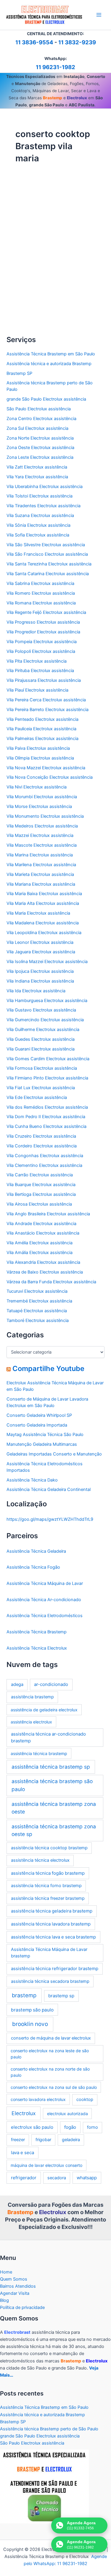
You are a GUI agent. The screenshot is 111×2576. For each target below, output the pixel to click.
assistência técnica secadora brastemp (50, 1981)
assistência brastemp (32, 1697)
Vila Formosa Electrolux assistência (42, 1068)
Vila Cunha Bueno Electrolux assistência (46, 1126)
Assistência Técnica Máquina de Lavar (45, 1583)
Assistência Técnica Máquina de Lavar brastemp (49, 1953)
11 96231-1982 (55, 67)
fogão (70, 2127)
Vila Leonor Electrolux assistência (40, 942)
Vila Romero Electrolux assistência (41, 593)
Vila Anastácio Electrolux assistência (43, 1233)
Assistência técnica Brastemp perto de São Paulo (49, 2429)
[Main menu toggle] (99, 15)
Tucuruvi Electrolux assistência (37, 1291)
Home (6, 2272)
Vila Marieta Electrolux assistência (40, 874)
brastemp (24, 1995)
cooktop (85, 2099)
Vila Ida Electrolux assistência (36, 991)
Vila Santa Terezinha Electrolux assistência (49, 564)
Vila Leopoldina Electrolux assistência (44, 933)
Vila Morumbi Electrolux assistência (42, 797)
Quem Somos (14, 2279)
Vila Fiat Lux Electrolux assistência (41, 1088)
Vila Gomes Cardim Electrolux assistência (48, 1059)
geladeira (71, 2140)
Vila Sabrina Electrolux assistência (40, 583)
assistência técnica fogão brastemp (48, 1873)
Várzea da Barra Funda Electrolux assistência (51, 1282)
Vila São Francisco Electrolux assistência (47, 554)
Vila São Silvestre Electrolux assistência (46, 545)
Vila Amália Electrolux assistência (40, 1253)
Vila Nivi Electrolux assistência (37, 787)
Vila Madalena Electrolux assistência (43, 923)
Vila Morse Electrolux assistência (39, 806)
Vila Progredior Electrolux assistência (43, 632)
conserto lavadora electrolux (38, 2099)
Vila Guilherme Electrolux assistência (43, 1030)
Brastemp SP (19, 373)
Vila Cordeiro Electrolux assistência (42, 1146)
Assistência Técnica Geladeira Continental (49, 1489)
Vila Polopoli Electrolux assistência (41, 651)
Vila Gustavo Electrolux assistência (41, 1010)
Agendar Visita (15, 2293)
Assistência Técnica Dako (32, 1480)
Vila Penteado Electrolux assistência (42, 719)
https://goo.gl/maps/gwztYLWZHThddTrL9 (50, 1519)
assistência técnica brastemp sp (51, 1767)
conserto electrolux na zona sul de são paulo (54, 2087)
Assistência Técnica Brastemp (37, 1632)
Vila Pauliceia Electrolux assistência (41, 729)
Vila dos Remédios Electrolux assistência (47, 1107)
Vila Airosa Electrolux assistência (39, 1204)
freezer (18, 2140)
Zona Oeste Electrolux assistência (40, 448)
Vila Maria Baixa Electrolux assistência (44, 894)
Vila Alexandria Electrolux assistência (43, 1262)
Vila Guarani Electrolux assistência (41, 1049)
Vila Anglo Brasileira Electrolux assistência (48, 1214)
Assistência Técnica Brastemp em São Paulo (51, 354)
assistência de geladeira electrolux (44, 1710)
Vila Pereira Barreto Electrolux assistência (48, 710)
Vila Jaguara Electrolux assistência (41, 952)
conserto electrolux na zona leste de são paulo (50, 2054)
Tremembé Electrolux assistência (39, 1301)
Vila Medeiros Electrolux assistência (42, 826)
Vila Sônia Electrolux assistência (38, 525)
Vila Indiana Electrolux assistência (40, 981)
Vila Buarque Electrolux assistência (41, 1185)
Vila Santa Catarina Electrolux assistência (48, 574)
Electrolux (24, 2113)
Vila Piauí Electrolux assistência (37, 690)
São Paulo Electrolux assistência (39, 409)
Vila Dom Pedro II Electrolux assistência (46, 1117)
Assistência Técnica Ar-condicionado (44, 1600)
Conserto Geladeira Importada (37, 1425)
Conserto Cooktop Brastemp (46, 237)
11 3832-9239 (77, 42)
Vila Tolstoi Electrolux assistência (40, 496)
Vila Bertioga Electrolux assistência (41, 1194)
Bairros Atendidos (18, 2286)
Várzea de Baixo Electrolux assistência (45, 1272)
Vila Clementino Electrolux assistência (44, 1165)
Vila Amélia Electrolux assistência (40, 1243)
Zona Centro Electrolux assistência (41, 419)
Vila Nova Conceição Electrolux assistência (50, 777)
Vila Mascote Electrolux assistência (42, 845)
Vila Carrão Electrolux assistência (40, 1175)
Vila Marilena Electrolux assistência (41, 865)
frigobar (43, 2140)
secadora (57, 2178)
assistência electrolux (31, 1722)
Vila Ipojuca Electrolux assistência (40, 971)
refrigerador (24, 2178)
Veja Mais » (28, 325)
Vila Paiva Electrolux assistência (38, 748)
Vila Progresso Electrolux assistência (43, 622)
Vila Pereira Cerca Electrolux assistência (46, 700)
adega (17, 1684)
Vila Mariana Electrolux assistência (41, 884)
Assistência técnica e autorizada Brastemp (49, 364)
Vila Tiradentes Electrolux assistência (44, 506)
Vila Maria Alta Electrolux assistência (43, 903)
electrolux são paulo (32, 2127)
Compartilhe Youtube (48, 1368)
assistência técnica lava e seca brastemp (53, 1937)
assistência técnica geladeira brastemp (52, 1911)
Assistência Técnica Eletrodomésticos (43, 227)
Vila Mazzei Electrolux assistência (40, 835)
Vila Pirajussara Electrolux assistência (44, 680)
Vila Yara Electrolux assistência (37, 477)
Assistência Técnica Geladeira (36, 1551)
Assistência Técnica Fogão (33, 1567)
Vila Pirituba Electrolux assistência (40, 671)
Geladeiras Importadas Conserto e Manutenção (54, 1454)
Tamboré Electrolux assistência (38, 1320)
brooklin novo (30, 2024)
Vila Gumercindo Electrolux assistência (45, 1020)
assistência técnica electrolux (40, 1860)
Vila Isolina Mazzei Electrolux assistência (47, 962)
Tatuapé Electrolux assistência (37, 1311)
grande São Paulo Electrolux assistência (46, 399)
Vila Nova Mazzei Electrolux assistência (46, 768)
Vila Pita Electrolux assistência (37, 661)
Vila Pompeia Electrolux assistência (42, 642)
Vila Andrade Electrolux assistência (41, 1224)
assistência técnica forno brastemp (46, 1886)
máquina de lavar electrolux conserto (46, 2165)
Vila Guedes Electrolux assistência (41, 1039)
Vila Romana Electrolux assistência (41, 603)
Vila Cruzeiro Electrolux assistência (41, 1136)
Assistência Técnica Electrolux (37, 1648)
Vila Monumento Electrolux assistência (45, 816)
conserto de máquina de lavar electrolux (51, 2038)
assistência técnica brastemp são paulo (52, 1785)
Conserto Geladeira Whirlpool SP (39, 1415)
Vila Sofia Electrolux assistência (38, 535)
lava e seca (22, 2153)
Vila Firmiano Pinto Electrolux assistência (47, 1078)
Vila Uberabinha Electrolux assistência (45, 487)
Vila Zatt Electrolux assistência (37, 467)
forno (92, 2127)
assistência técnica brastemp (39, 1753)
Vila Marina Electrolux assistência (40, 855)
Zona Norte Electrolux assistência (40, 438)
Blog (4, 2300)
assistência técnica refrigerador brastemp (55, 1968)
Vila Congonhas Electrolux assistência (45, 1156)
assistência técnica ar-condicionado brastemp (48, 1737)
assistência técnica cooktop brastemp (49, 1848)
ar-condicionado (51, 1684)
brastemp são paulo (32, 2010)
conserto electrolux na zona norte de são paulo (50, 2072)
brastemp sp (61, 1996)
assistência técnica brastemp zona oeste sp (54, 1830)
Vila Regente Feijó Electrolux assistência (46, 612)
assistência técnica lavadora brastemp (51, 1924)
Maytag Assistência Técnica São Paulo (45, 1435)
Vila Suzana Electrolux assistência (40, 515)
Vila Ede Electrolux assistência (37, 1097)
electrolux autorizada (67, 2114)
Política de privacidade (22, 2307)
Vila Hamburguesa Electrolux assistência (47, 1001)
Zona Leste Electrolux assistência (40, 457)
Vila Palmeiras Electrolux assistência (42, 739)
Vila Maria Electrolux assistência (38, 913)
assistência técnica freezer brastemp (48, 1898)
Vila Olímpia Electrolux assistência (40, 758)
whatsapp (87, 2178)
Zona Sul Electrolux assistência (37, 428)
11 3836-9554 (34, 42)
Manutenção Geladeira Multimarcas (42, 1444)
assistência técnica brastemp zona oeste (54, 1808)
